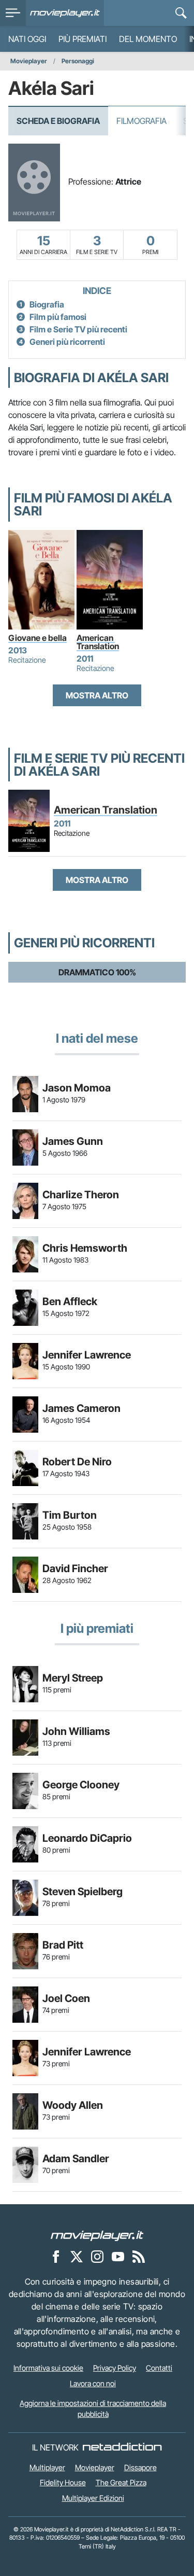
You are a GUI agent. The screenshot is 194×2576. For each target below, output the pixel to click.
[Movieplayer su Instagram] (97, 2257)
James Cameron (81, 1408)
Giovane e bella (38, 638)
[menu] (13, 13)
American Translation (98, 642)
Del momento (148, 39)
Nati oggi (27, 39)
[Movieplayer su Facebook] (56, 2257)
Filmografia (141, 121)
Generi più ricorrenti (67, 342)
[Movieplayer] (97, 2235)
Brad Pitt (63, 1945)
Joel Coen (66, 1998)
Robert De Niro (77, 1462)
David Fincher (75, 1569)
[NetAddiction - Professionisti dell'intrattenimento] (122, 2447)
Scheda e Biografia (58, 121)
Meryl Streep (73, 1678)
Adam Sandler (76, 2159)
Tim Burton (70, 1515)
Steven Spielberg (83, 1892)
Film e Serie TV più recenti (78, 329)
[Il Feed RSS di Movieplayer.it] (139, 2257)
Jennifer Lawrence (87, 1355)
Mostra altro (97, 695)
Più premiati (83, 39)
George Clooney (81, 1785)
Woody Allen (73, 2105)
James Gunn (73, 1141)
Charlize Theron (81, 1195)
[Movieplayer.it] (65, 13)
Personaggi (78, 61)
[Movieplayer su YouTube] (118, 2257)
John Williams (76, 1731)
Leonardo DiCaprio (87, 1838)
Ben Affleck (70, 1301)
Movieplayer (29, 61)
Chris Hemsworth (85, 1248)
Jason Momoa (77, 1088)
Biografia (47, 304)
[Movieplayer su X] (77, 2257)
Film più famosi (58, 317)
